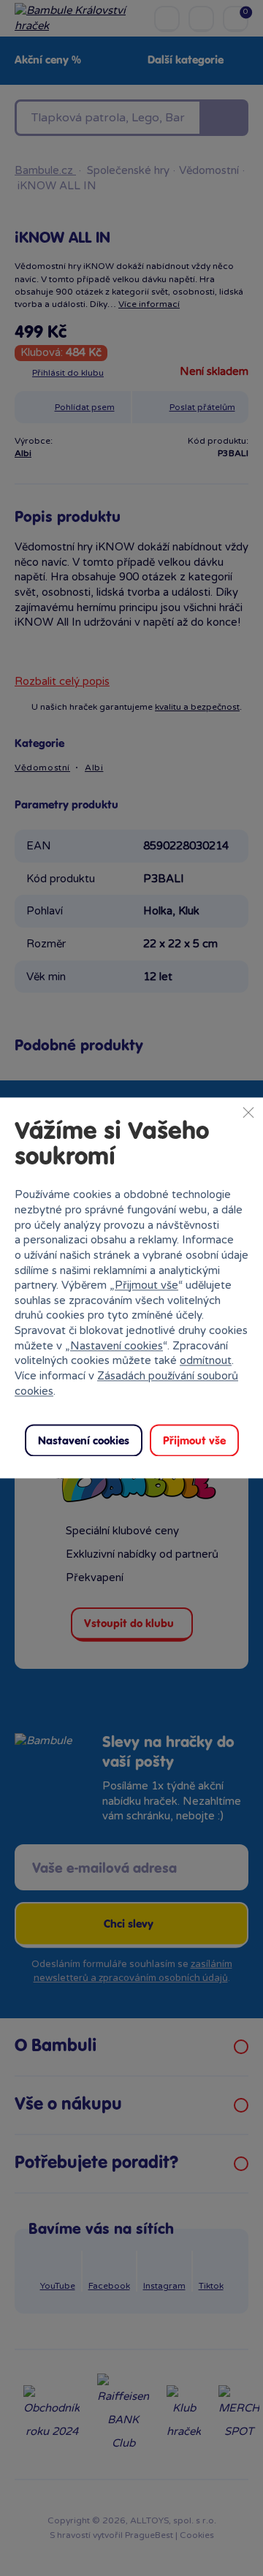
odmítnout (206, 1361)
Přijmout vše (146, 1286)
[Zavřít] (248, 1112)
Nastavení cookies (117, 1346)
